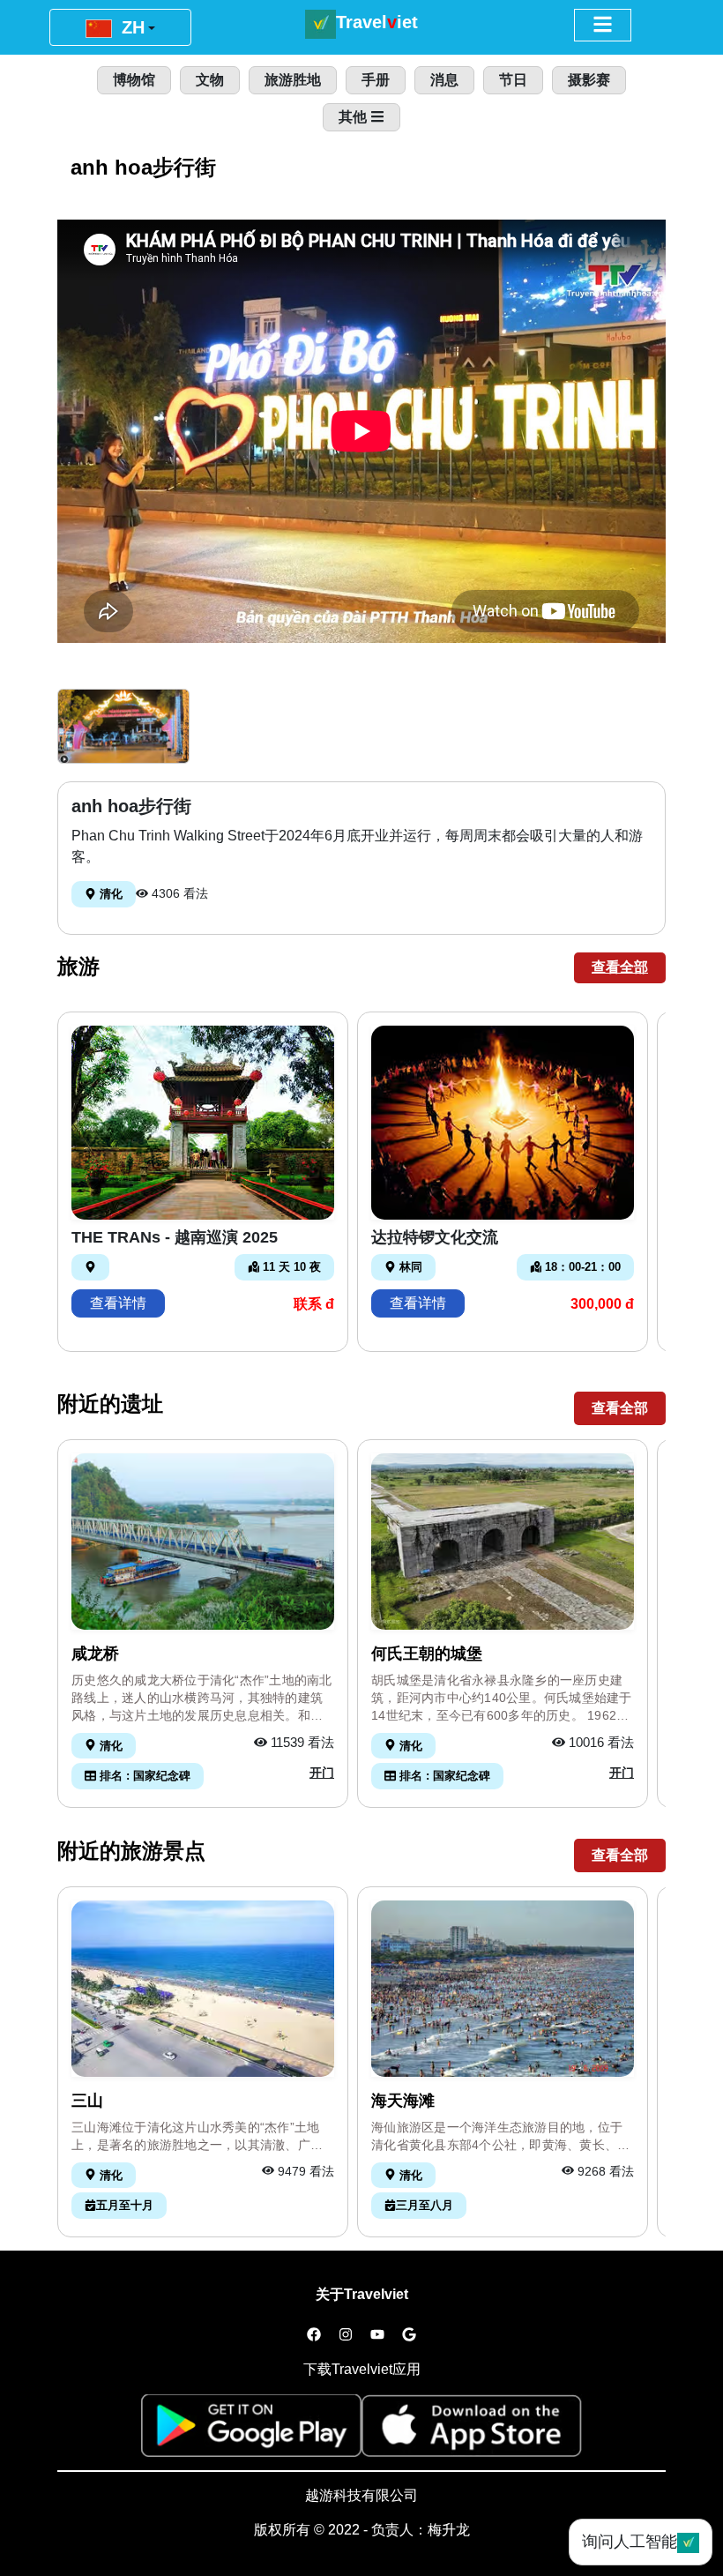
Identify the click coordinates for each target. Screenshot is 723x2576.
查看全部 (620, 967)
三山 (87, 2101)
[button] (123, 726)
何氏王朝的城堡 (427, 1654)
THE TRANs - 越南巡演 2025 (175, 1237)
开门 (322, 1773)
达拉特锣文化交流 (435, 1237)
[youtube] (377, 2335)
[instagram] (346, 2335)
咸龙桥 (95, 1654)
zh (130, 27)
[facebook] (314, 2335)
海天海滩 (403, 2101)
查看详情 (118, 1303)
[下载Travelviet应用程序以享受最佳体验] (251, 2431)
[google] (409, 2335)
